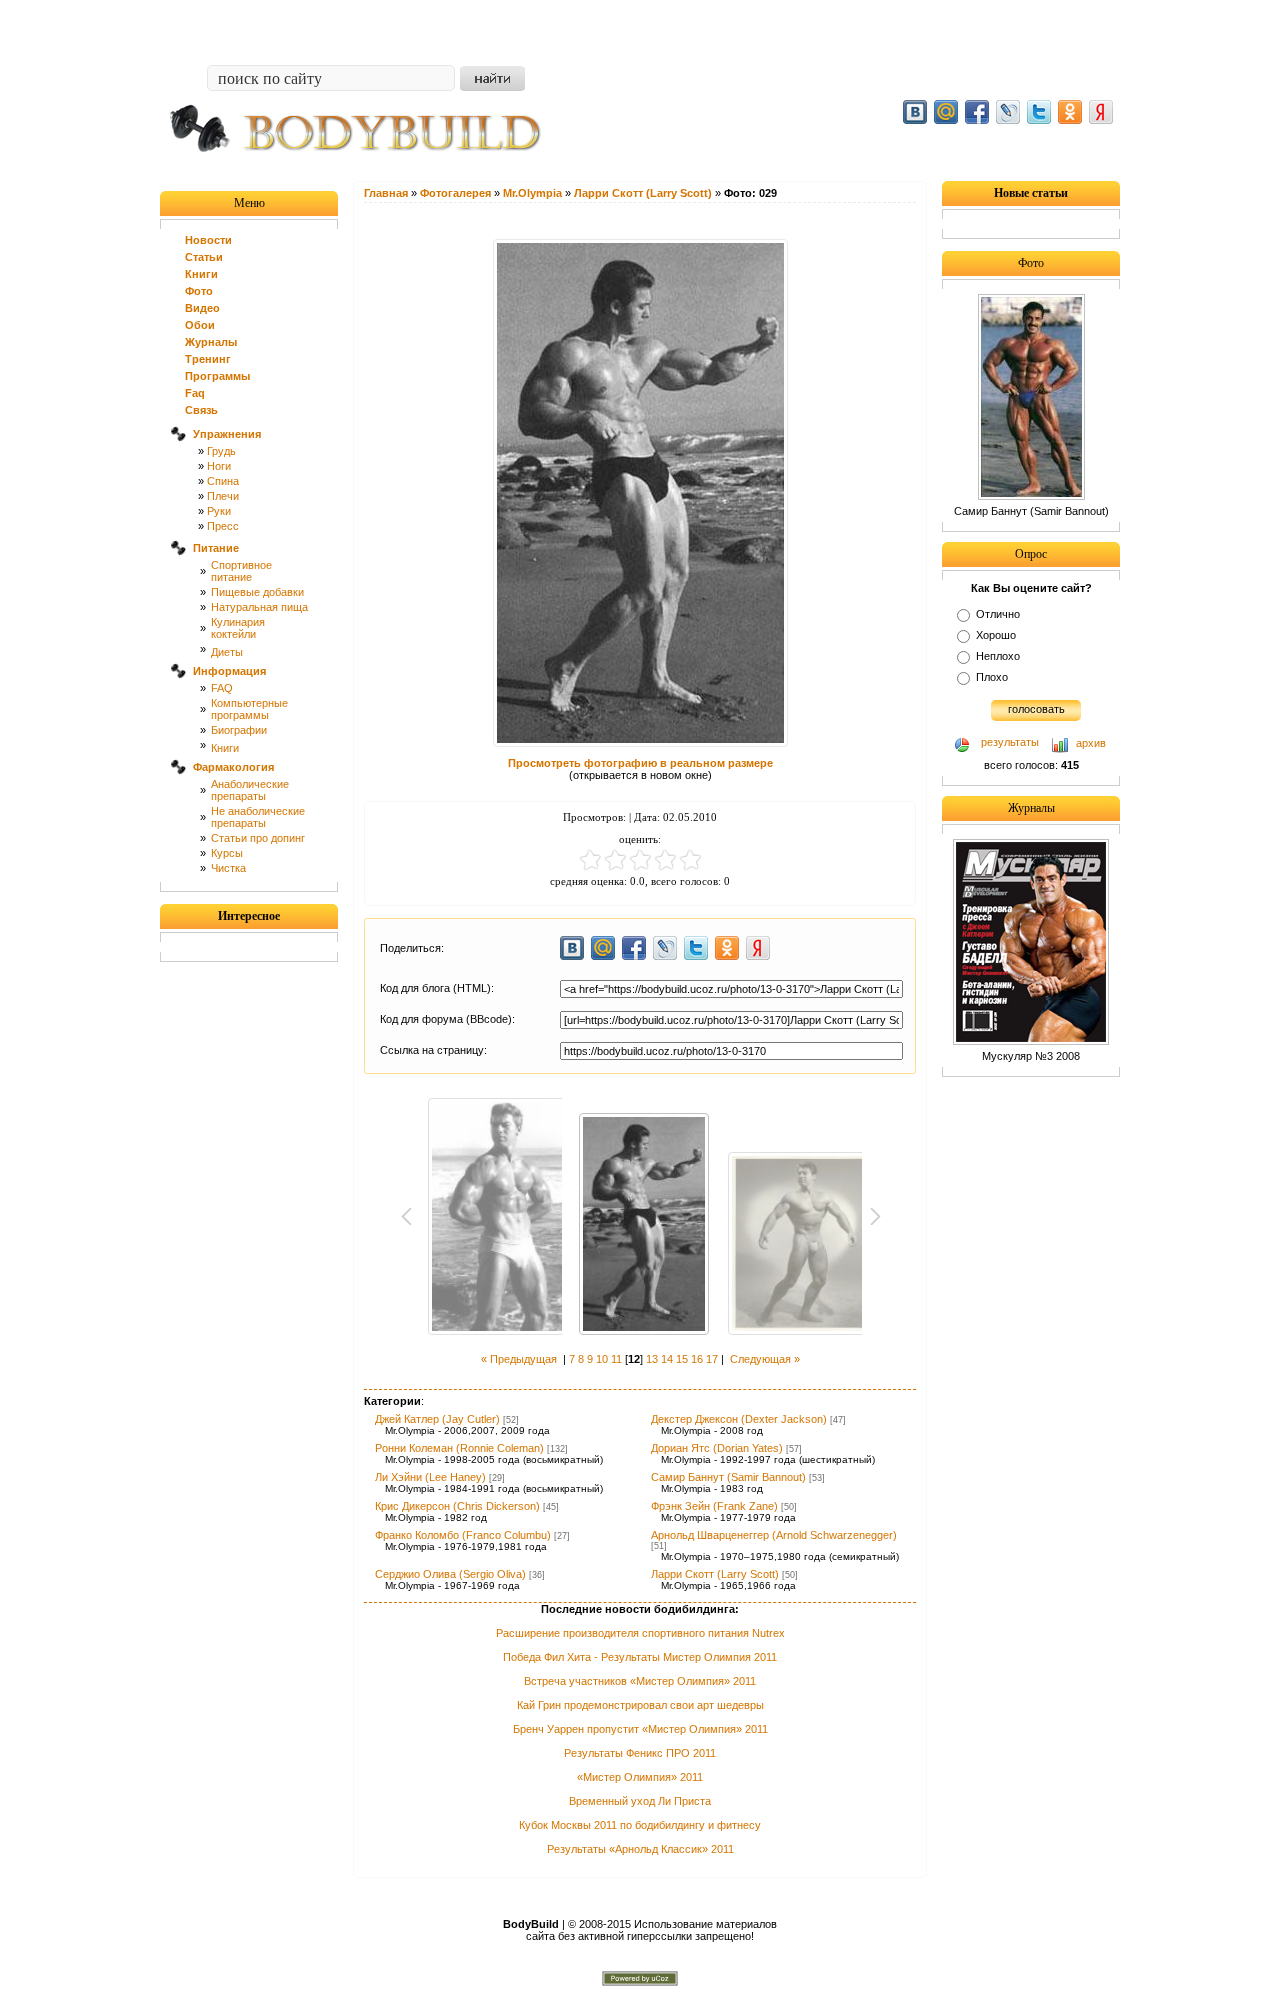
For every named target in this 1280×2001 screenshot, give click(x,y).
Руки (219, 511)
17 (712, 1359)
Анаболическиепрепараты (250, 790)
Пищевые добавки (257, 592)
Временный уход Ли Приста (640, 1801)
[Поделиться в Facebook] (977, 112)
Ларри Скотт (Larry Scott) (715, 1574)
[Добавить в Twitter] (1039, 112)
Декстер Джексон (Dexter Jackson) (739, 1419)
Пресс (223, 526)
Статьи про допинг (258, 838)
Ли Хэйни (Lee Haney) (430, 1477)
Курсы (227, 853)
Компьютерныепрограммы (249, 709)
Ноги (219, 466)
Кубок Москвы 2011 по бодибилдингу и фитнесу (640, 1825)
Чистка (228, 868)
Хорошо (996, 635)
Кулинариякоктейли (238, 628)
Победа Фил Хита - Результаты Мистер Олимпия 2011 (640, 1657)
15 (682, 1359)
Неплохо (998, 656)
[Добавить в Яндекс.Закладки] (1101, 112)
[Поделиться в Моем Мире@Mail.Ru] (946, 112)
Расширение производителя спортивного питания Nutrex (640, 1633)
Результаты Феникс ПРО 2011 (640, 1753)
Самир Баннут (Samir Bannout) (728, 1477)
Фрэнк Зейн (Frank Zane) (714, 1506)
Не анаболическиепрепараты (258, 817)
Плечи (223, 496)
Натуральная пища (259, 607)
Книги (225, 748)
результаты (1010, 742)
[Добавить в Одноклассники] (1070, 112)
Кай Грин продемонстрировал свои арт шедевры (640, 1705)
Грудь (221, 451)
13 (652, 1359)
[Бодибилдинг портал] (365, 167)
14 (667, 1359)
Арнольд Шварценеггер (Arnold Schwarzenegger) (774, 1535)
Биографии (239, 730)
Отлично (998, 614)
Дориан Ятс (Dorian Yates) (717, 1448)
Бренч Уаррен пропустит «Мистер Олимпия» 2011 (640, 1729)
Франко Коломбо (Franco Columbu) (463, 1535)
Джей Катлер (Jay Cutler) (437, 1419)
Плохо (992, 677)
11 (616, 1359)
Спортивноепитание (241, 571)
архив (1091, 743)
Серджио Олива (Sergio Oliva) (450, 1574)
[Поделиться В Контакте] (915, 112)
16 (697, 1359)
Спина (223, 481)
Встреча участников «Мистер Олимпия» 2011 (640, 1681)
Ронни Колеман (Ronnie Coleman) (459, 1448)
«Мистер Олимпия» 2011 (640, 1777)
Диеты (227, 652)
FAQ (222, 688)
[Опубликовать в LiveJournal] (1008, 112)
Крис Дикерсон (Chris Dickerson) (457, 1506)
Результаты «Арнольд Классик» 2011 (640, 1849)
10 (602, 1359)
